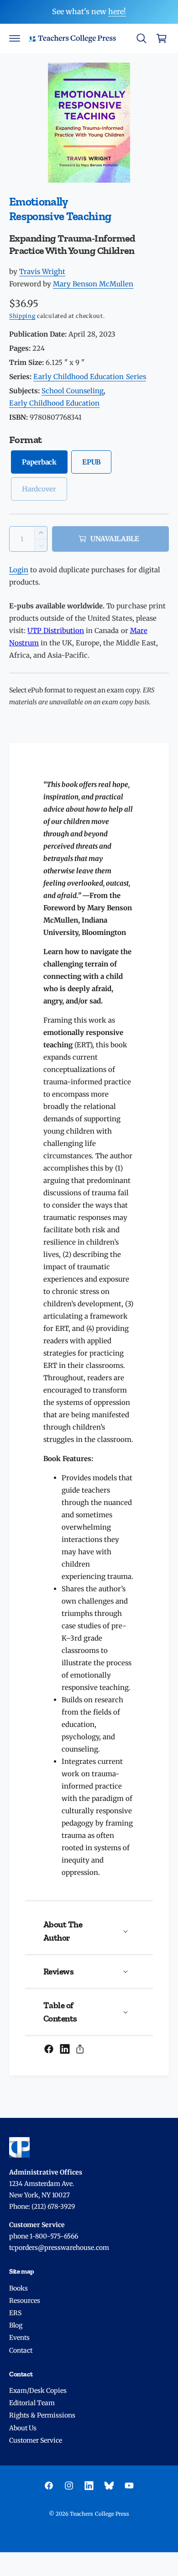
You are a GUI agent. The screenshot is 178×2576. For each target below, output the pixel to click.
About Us (23, 2428)
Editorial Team (32, 2403)
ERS (15, 2313)
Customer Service (36, 2440)
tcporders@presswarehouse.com (59, 2248)
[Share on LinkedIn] (65, 2049)
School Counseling (73, 391)
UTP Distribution (56, 631)
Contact (21, 2350)
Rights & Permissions (42, 2415)
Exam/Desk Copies (38, 2391)
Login (19, 570)
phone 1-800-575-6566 (44, 2236)
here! (117, 11)
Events (19, 2338)
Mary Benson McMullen (93, 284)
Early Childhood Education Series (89, 377)
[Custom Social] (109, 2486)
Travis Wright (42, 272)
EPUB (91, 462)
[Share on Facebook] (49, 2049)
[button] (15, 38)
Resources (25, 2301)
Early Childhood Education (54, 403)
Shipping (22, 316)
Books (18, 2288)
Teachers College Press (99, 2514)
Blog (16, 2325)
